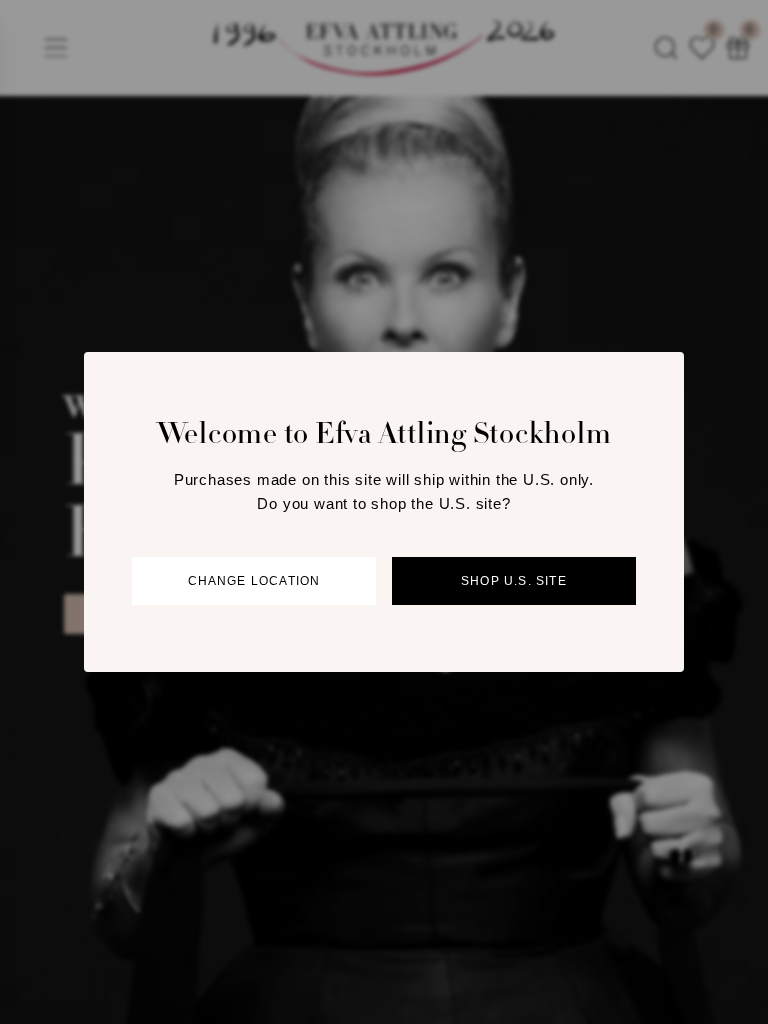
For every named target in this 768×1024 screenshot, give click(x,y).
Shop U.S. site (514, 581)
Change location (254, 581)
